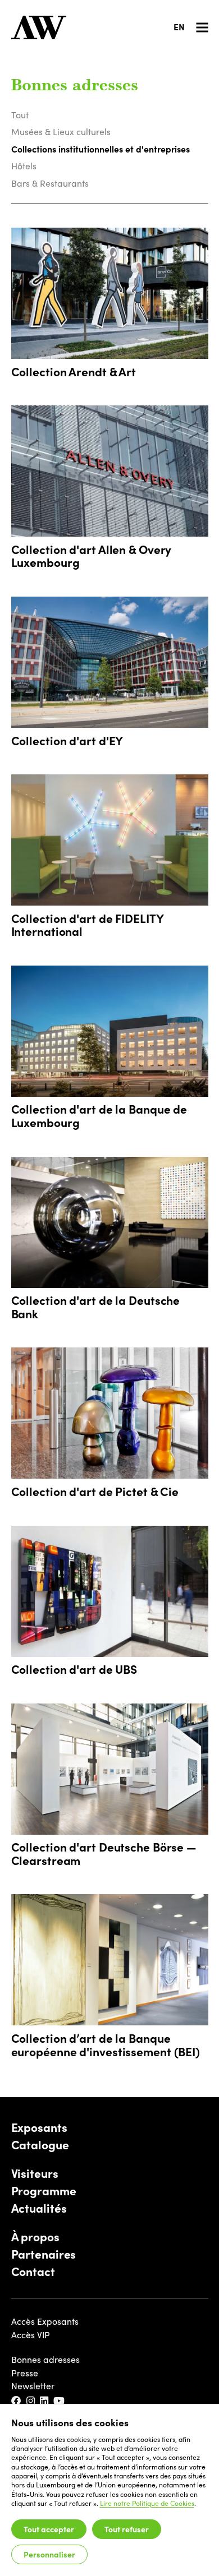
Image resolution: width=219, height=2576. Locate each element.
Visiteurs (35, 2173)
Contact (33, 2272)
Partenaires (44, 2254)
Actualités (39, 2208)
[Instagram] (31, 2401)
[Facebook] (17, 2401)
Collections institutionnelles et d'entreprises (101, 149)
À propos (35, 2237)
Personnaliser (49, 2554)
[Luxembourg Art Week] (39, 27)
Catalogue (40, 2145)
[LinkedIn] (45, 2401)
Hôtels (24, 166)
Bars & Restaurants (50, 183)
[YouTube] (60, 2401)
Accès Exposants (45, 2321)
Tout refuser (127, 2529)
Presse (25, 2373)
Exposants (39, 2127)
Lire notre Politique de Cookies (147, 2503)
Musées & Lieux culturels (61, 131)
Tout (20, 115)
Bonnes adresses (45, 2359)
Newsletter (33, 2386)
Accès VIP (31, 2335)
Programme (44, 2191)
